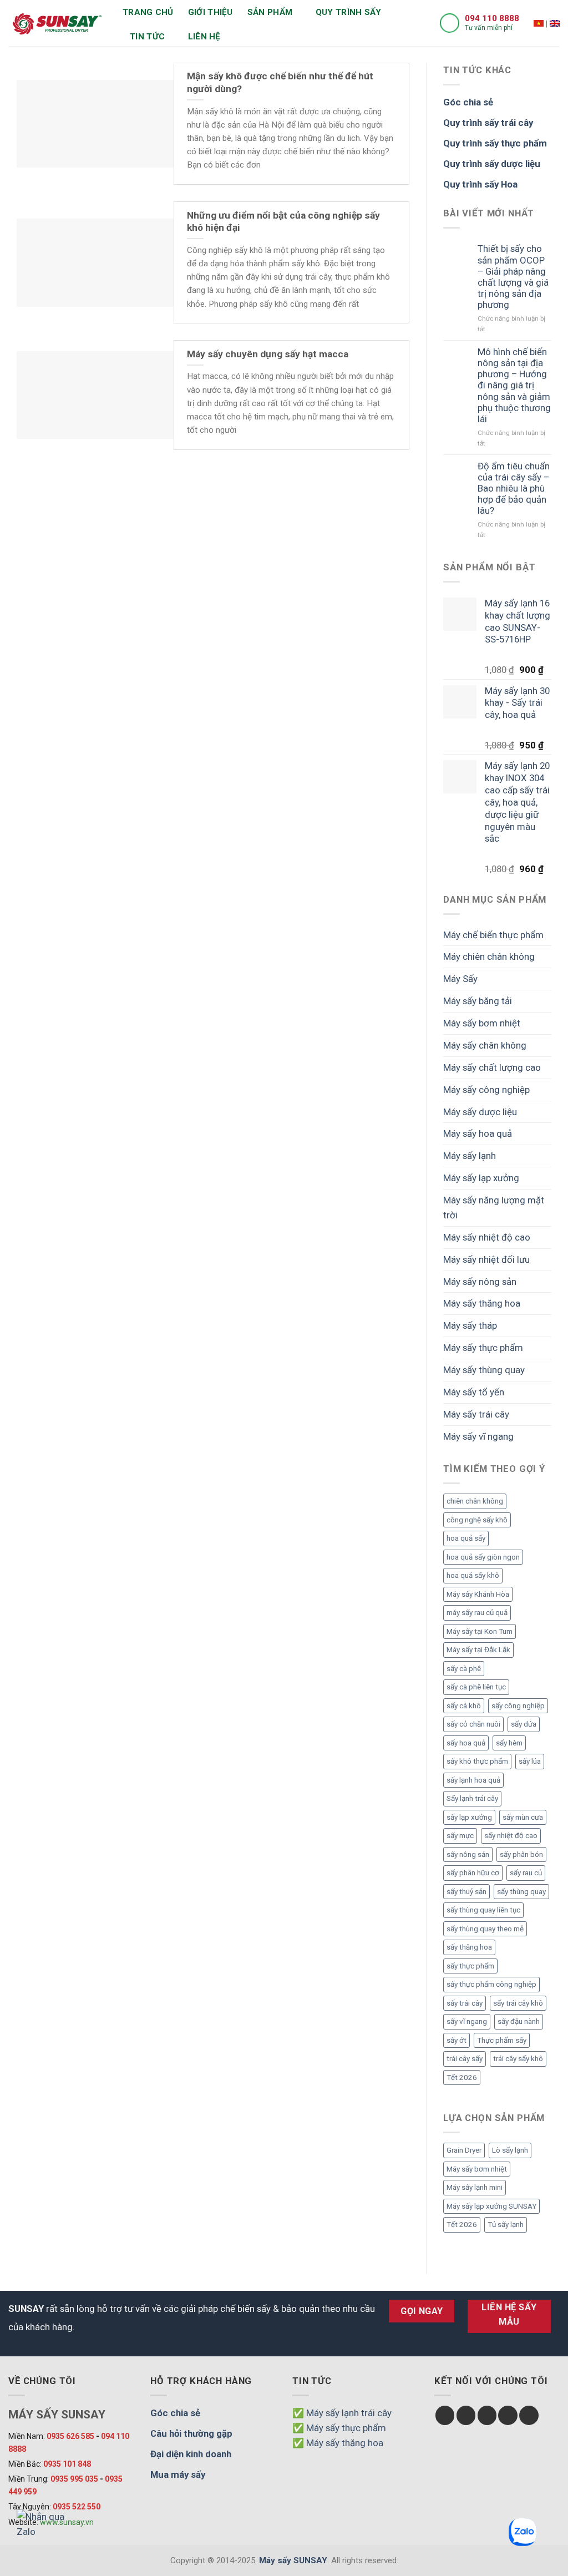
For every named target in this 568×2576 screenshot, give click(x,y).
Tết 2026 (462, 2077)
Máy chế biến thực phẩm (493, 935)
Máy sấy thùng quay (484, 1370)
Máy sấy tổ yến (474, 1392)
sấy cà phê (464, 1669)
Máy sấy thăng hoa (482, 1303)
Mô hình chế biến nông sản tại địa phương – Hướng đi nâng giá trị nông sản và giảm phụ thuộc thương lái (514, 385)
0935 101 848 (67, 2464)
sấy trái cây (465, 2003)
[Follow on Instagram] (466, 2415)
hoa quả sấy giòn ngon (483, 1557)
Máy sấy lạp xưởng (481, 1178)
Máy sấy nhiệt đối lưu (486, 1259)
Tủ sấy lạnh (506, 2225)
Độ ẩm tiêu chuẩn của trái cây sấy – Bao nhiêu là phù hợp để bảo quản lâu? (514, 489)
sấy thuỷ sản (466, 1892)
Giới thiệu (211, 12)
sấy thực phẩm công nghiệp (491, 1984)
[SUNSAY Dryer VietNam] (555, 23)
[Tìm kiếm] (240, 37)
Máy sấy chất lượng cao (492, 1067)
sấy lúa (530, 1761)
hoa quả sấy (466, 1538)
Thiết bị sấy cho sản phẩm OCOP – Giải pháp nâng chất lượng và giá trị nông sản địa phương (513, 277)
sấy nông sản (468, 1854)
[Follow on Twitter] (487, 2415)
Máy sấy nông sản (480, 1282)
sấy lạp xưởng (469, 1817)
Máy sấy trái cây (476, 1414)
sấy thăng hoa (469, 1947)
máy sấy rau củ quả (477, 1613)
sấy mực (460, 1836)
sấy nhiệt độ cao (511, 1836)
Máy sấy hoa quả (478, 1133)
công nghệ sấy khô (477, 1520)
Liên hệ (204, 37)
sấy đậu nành (519, 2021)
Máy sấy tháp (470, 1325)
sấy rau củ (526, 1873)
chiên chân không (475, 1501)
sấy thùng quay (521, 1892)
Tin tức (147, 37)
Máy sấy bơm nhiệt (482, 1023)
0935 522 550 (77, 2507)
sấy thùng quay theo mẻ (485, 1929)
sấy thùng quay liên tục (483, 1910)
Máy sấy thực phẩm (483, 1348)
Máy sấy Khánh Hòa (478, 1594)
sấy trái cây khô (518, 2003)
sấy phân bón (521, 1854)
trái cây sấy (465, 2059)
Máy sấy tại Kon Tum (480, 1631)
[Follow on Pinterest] (529, 2415)
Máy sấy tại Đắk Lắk (478, 1650)
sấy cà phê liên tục (476, 1687)
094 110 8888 (492, 18)
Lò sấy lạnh (510, 2150)
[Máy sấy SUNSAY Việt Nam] (539, 23)
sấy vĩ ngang (467, 2021)
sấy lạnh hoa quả (473, 1780)
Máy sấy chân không (485, 1045)
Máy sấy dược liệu (480, 1112)
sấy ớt (457, 2040)
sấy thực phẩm (470, 1966)
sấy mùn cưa (523, 1817)
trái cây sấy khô (518, 2059)
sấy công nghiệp (518, 1706)
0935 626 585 (70, 2436)
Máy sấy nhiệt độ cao (487, 1237)
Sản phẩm (270, 12)
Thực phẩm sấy (502, 2040)
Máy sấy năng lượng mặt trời (494, 1208)
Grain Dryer (464, 2150)
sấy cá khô (464, 1706)
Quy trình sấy (349, 12)
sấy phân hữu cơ (473, 1873)
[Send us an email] (508, 2415)
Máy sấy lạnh (470, 1156)
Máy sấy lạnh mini (475, 2187)
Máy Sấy (460, 979)
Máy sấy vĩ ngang (478, 1436)
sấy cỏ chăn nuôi (473, 1724)
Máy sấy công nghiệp (486, 1090)
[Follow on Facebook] (445, 2415)
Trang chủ (148, 12)
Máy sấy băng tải (478, 1001)
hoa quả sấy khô (473, 1575)
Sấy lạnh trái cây (472, 1798)
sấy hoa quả (466, 1743)
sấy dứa (524, 1724)
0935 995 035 (74, 2479)
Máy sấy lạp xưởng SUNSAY (491, 2206)
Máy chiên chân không (489, 956)
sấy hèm (509, 1743)
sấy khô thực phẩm (477, 1761)
